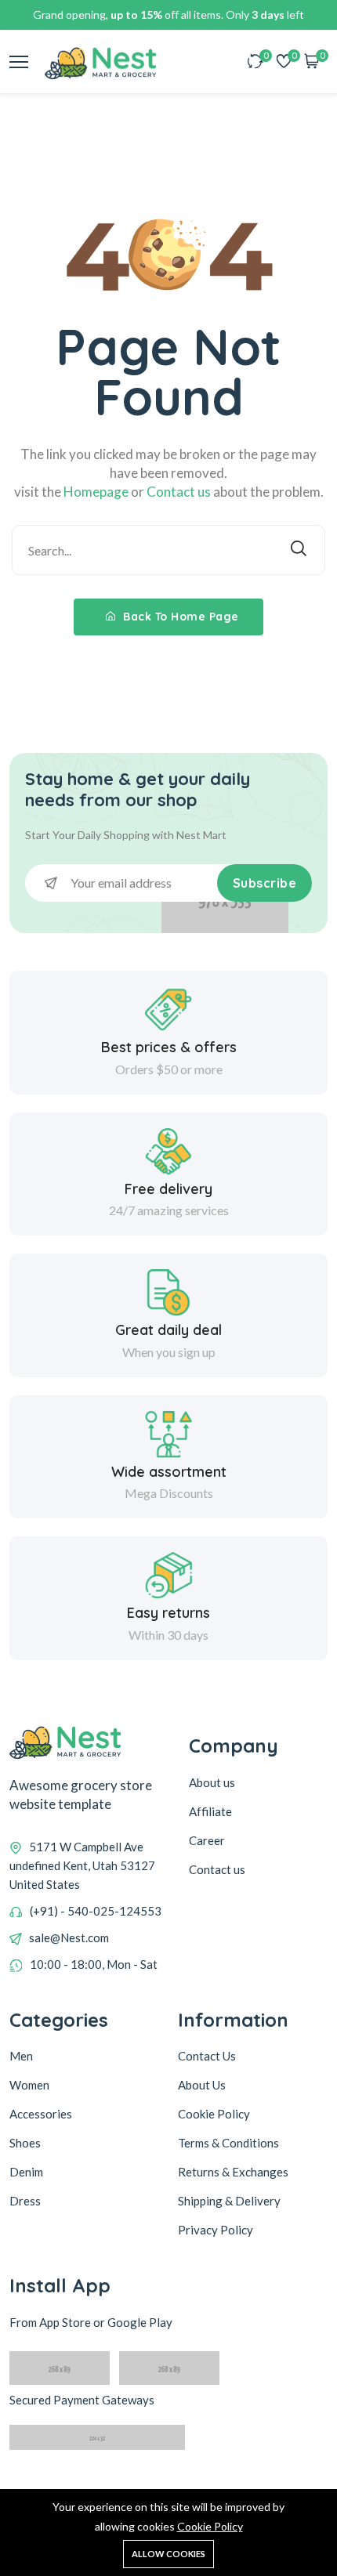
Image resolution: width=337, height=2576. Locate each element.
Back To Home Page (179, 617)
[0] (255, 62)
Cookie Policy (210, 2526)
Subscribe (265, 883)
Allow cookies (168, 2554)
